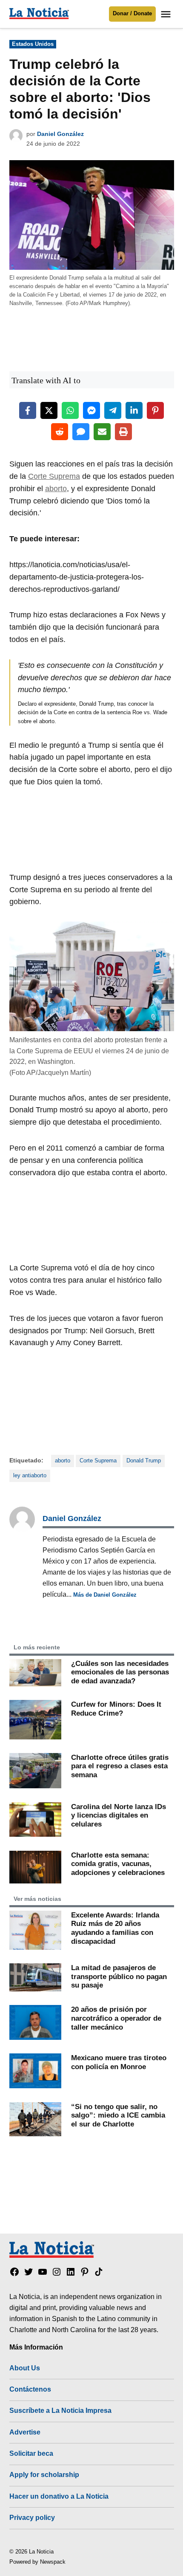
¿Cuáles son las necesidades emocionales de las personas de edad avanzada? (120, 1672)
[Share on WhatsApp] (70, 410)
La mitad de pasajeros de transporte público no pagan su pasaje (119, 1976)
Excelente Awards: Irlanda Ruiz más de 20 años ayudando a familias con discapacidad (115, 1928)
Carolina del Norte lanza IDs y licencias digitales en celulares (119, 1815)
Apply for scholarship (44, 2474)
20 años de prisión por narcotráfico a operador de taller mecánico (116, 2018)
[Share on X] (49, 410)
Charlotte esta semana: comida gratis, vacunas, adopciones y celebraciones (118, 1864)
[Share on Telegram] (113, 410)
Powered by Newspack (37, 2562)
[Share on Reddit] (60, 432)
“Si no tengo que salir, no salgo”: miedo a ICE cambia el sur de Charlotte (118, 2115)
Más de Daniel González (105, 1595)
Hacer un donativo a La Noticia (59, 2496)
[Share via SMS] (81, 432)
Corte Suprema (54, 476)
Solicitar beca (31, 2453)
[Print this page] (123, 432)
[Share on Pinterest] (155, 410)
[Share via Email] (102, 432)
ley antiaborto (30, 1476)
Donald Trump (144, 1461)
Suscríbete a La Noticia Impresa (60, 2410)
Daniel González (60, 134)
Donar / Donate (132, 14)
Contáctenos (30, 2389)
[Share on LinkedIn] (134, 410)
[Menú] (167, 14)
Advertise (25, 2432)
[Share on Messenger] (91, 410)
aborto (56, 489)
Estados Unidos (33, 44)
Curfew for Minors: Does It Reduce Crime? (116, 1709)
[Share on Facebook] (28, 410)
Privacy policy (32, 2517)
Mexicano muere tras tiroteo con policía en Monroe (119, 2062)
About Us (25, 2368)
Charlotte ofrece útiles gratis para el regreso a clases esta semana (120, 1766)
